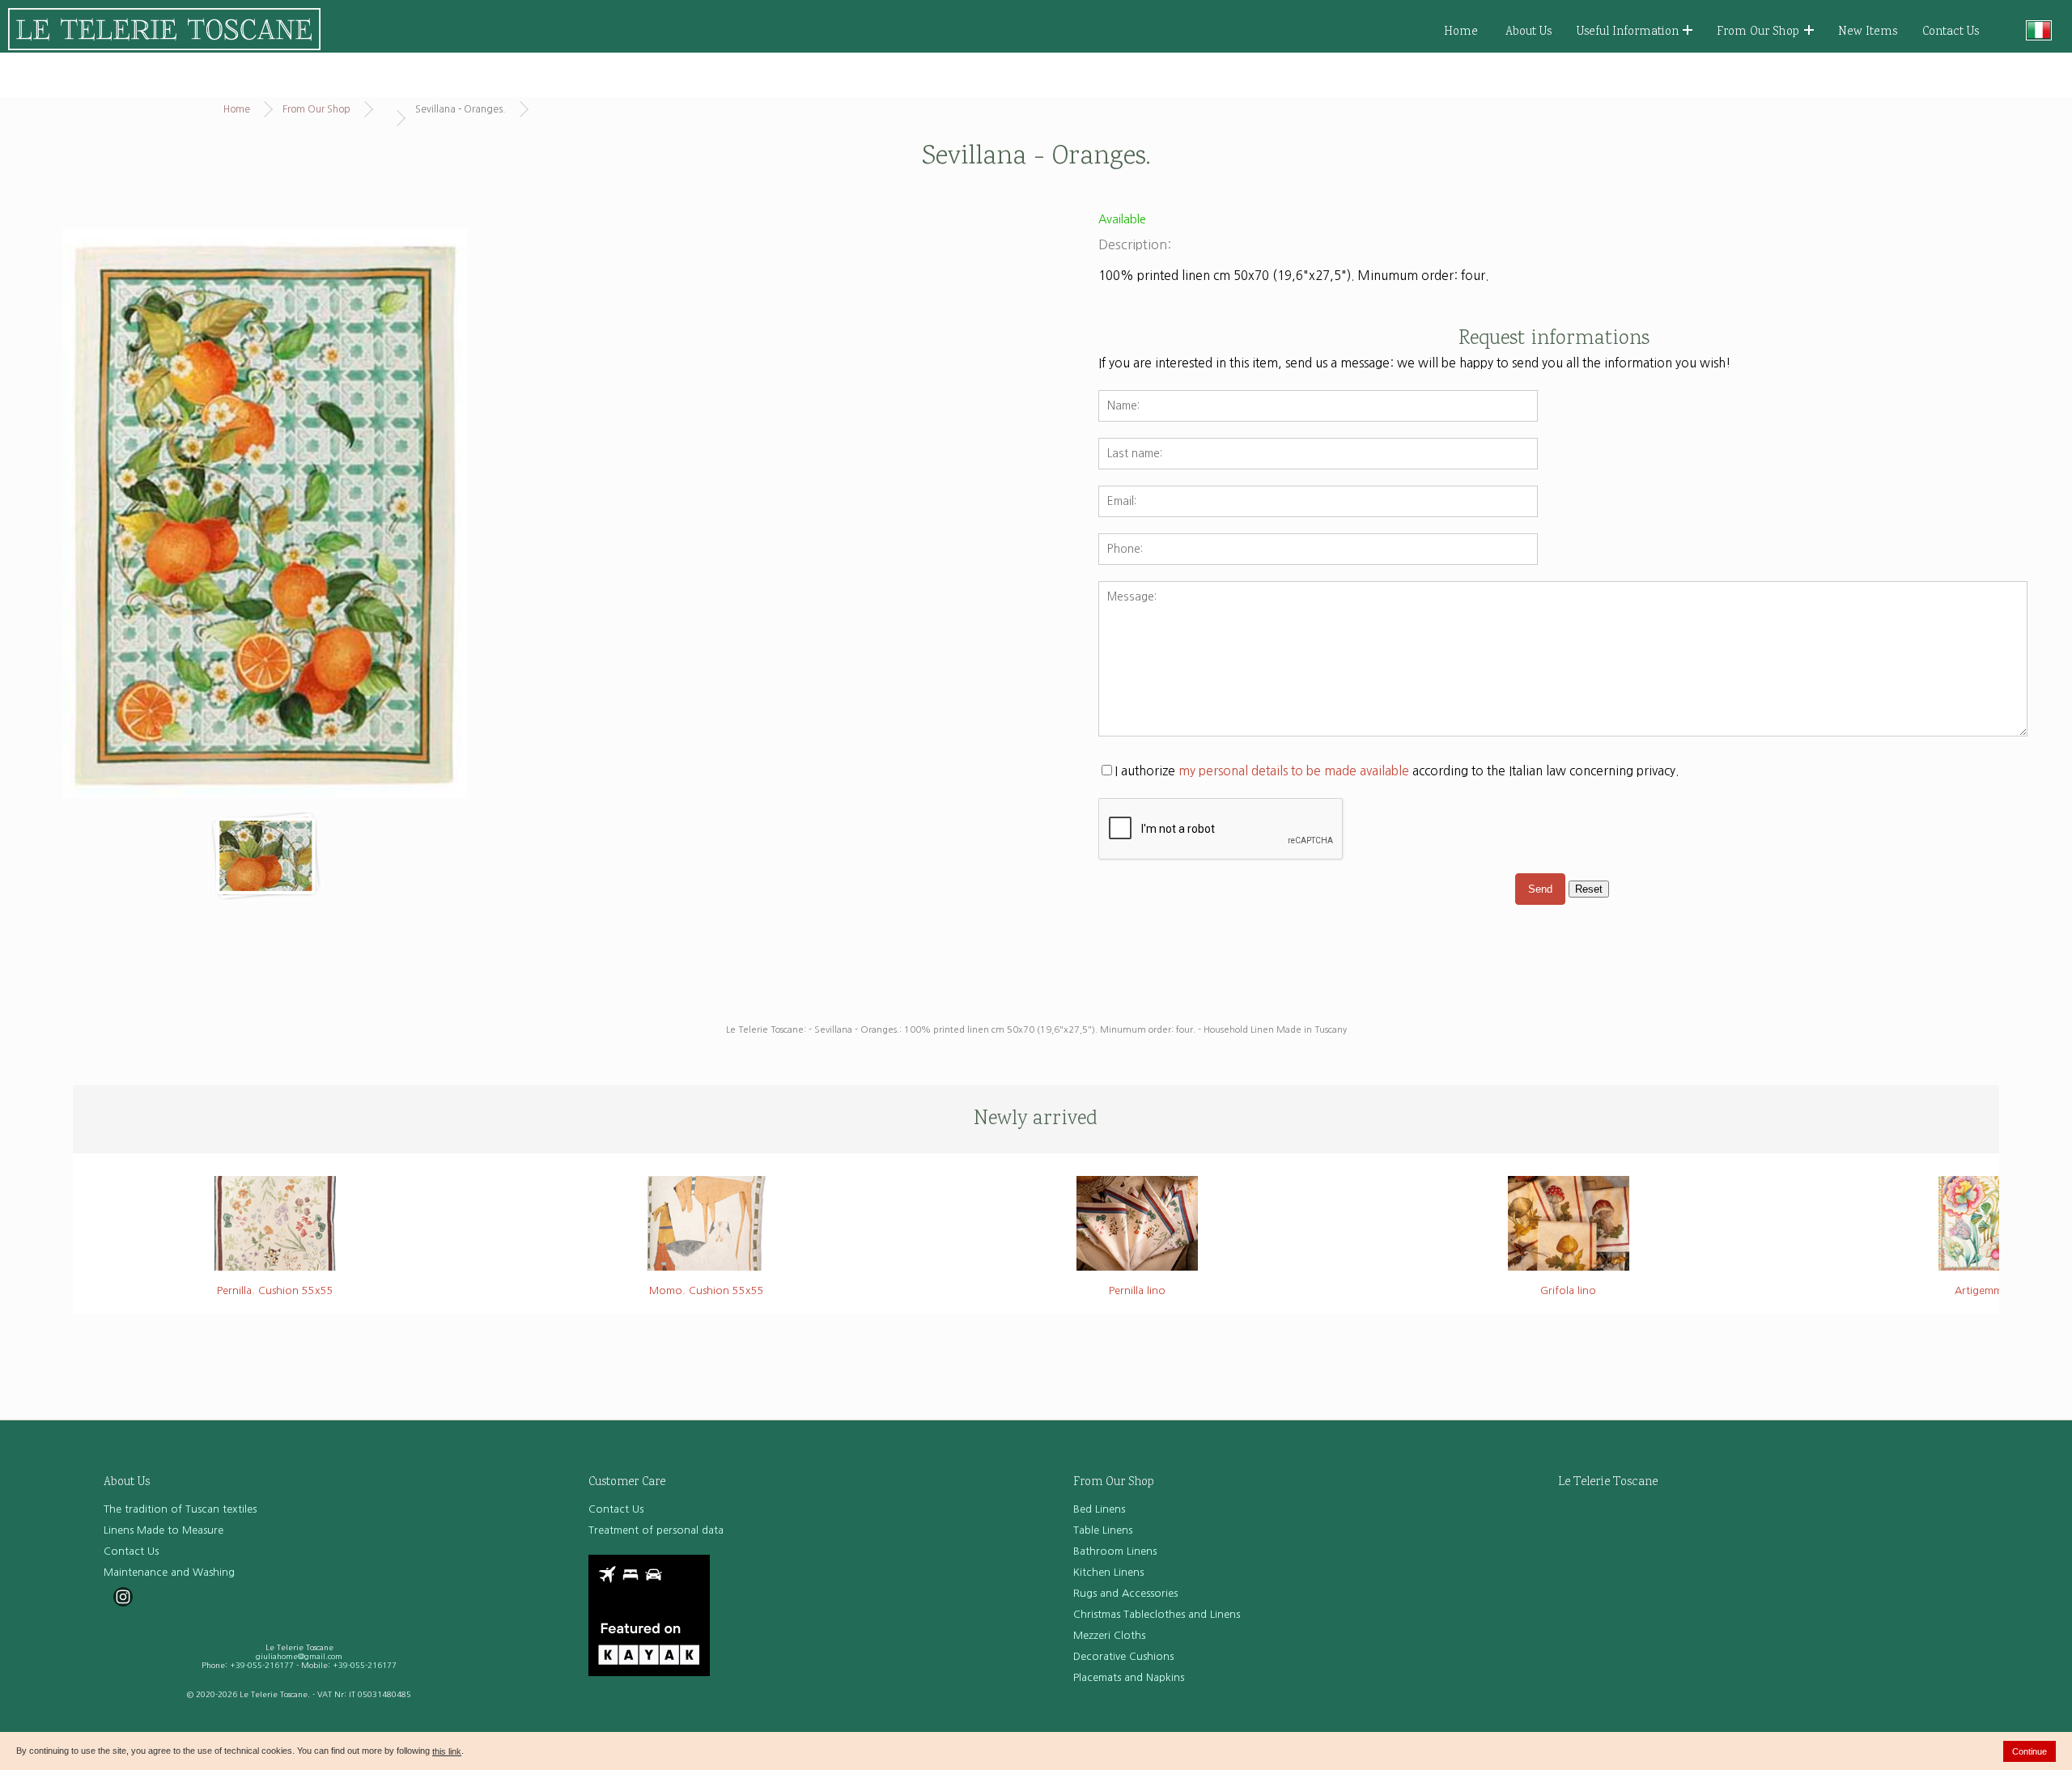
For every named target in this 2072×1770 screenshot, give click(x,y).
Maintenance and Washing (169, 1572)
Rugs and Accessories (1125, 1593)
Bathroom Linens (1115, 1551)
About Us (1529, 32)
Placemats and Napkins (1129, 1677)
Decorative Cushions (1123, 1656)
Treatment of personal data (656, 1530)
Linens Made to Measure (163, 1530)
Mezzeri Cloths (1109, 1635)
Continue (2030, 1751)
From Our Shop (1758, 32)
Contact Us (1951, 32)
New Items (1868, 32)
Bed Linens (1099, 1509)
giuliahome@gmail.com (299, 1656)
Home (1461, 32)
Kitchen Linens (1108, 1572)
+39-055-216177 (262, 1665)
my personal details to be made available (1294, 771)
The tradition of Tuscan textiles (180, 1509)
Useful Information (1628, 32)
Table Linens (1103, 1530)
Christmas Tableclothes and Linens (1157, 1614)
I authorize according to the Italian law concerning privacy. (1397, 771)
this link (447, 1751)
